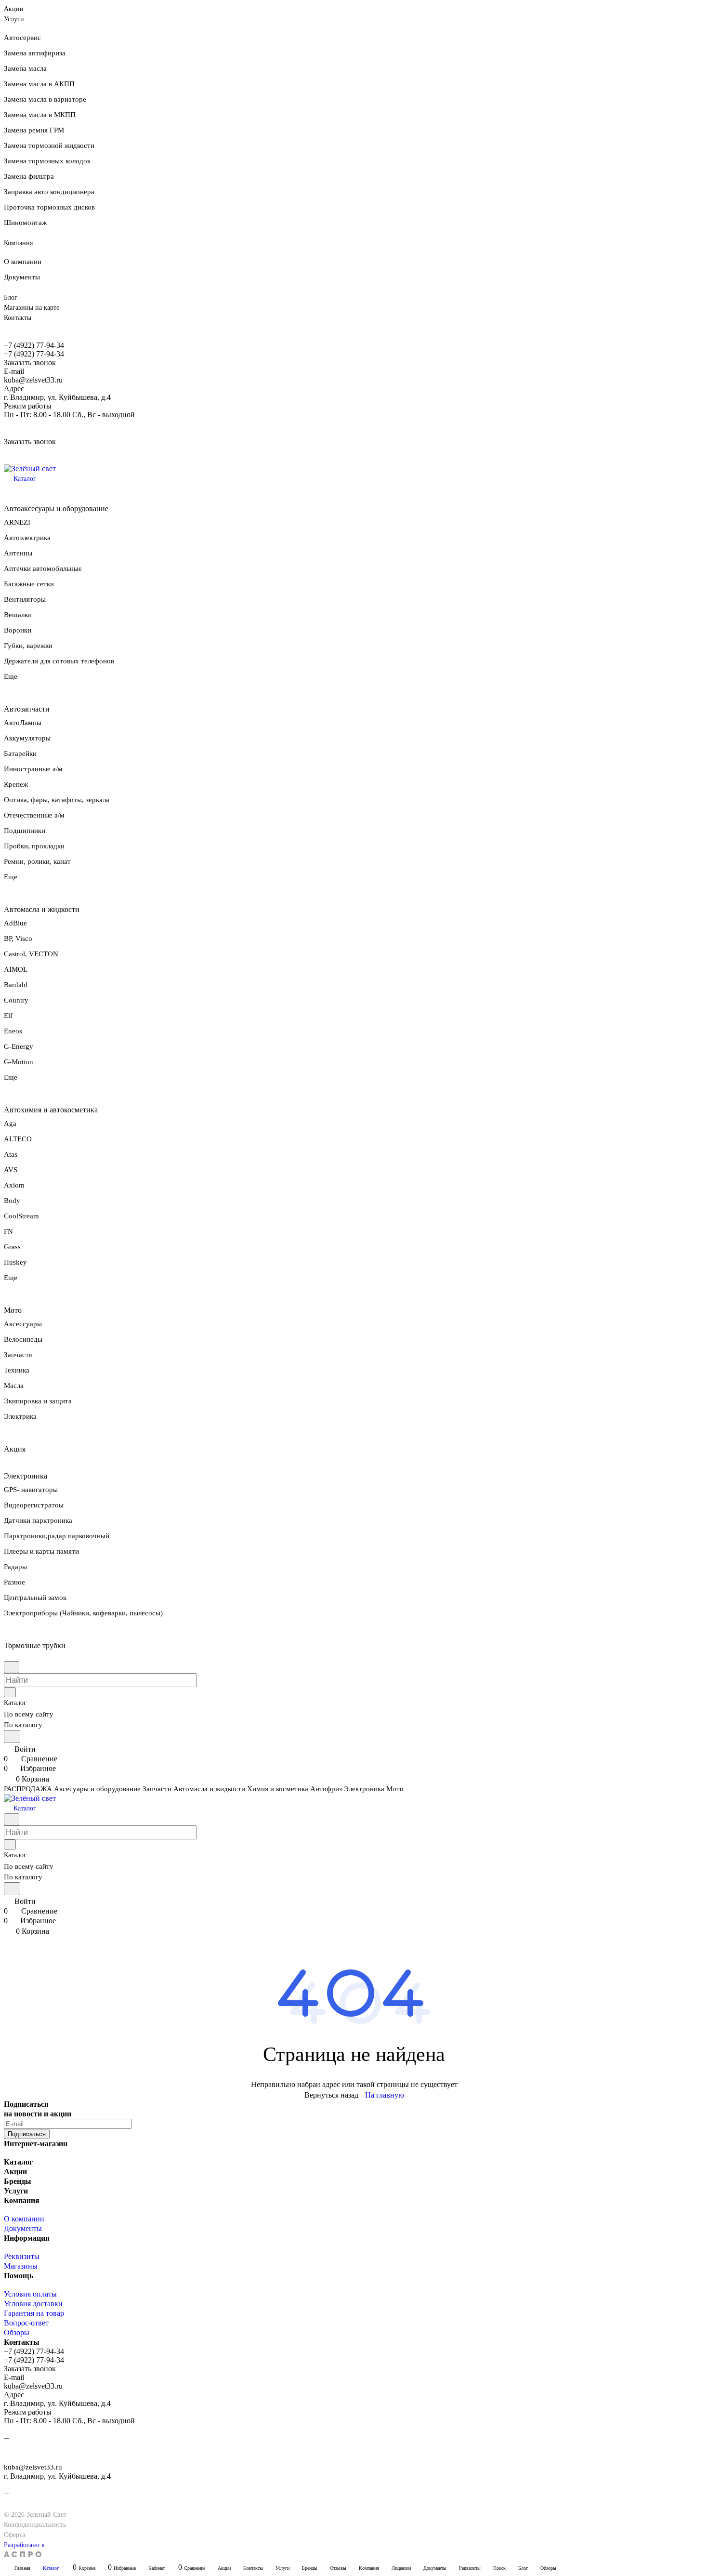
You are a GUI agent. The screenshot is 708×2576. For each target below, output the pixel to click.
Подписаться (27, 2134)
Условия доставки (33, 2304)
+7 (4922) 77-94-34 (34, 345)
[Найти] (12, 1737)
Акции (15, 2172)
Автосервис (22, 38)
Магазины (21, 2266)
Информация (27, 2238)
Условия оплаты (30, 2294)
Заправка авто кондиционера (49, 192)
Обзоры (17, 2332)
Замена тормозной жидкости (49, 145)
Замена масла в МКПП (40, 115)
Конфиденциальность (35, 2525)
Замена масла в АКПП (39, 84)
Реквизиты (22, 2256)
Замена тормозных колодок (47, 161)
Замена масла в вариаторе (45, 99)
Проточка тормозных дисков (49, 207)
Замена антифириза (35, 53)
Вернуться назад (331, 2095)
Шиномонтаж (25, 223)
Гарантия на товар (34, 2313)
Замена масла (25, 68)
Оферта (14, 2535)
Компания (22, 2200)
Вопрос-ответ (26, 2323)
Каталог (18, 2162)
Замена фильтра (29, 176)
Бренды (18, 2181)
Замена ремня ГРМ (34, 130)
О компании (23, 262)
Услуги (16, 2191)
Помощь (19, 2276)
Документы (22, 277)
